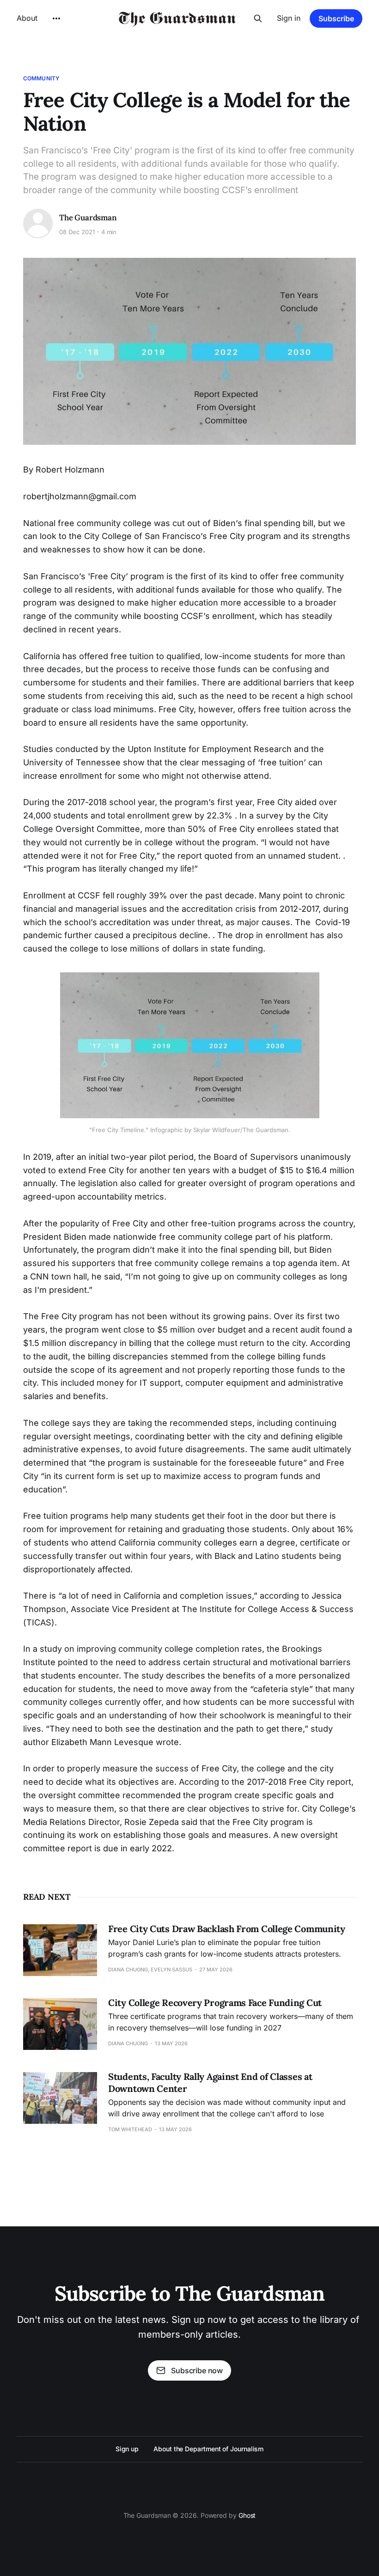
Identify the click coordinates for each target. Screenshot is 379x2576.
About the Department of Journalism (208, 2449)
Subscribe (336, 18)
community (41, 78)
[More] (56, 18)
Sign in (289, 18)
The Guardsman (88, 218)
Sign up (127, 2449)
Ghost (247, 2515)
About (27, 18)
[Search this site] (258, 18)
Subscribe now (197, 2370)
